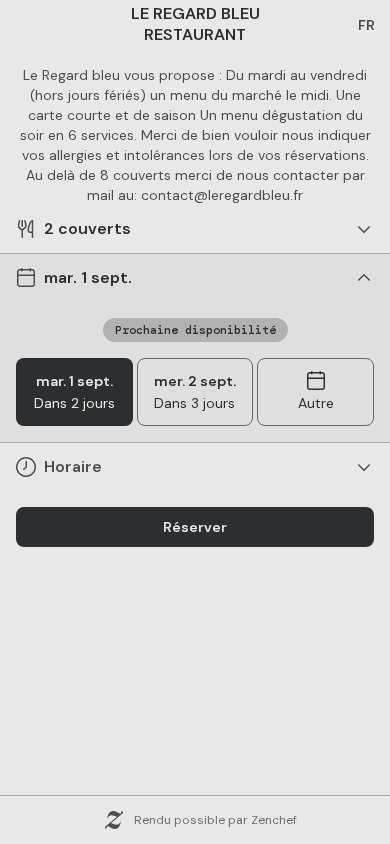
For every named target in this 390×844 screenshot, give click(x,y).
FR (366, 25)
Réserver (195, 527)
